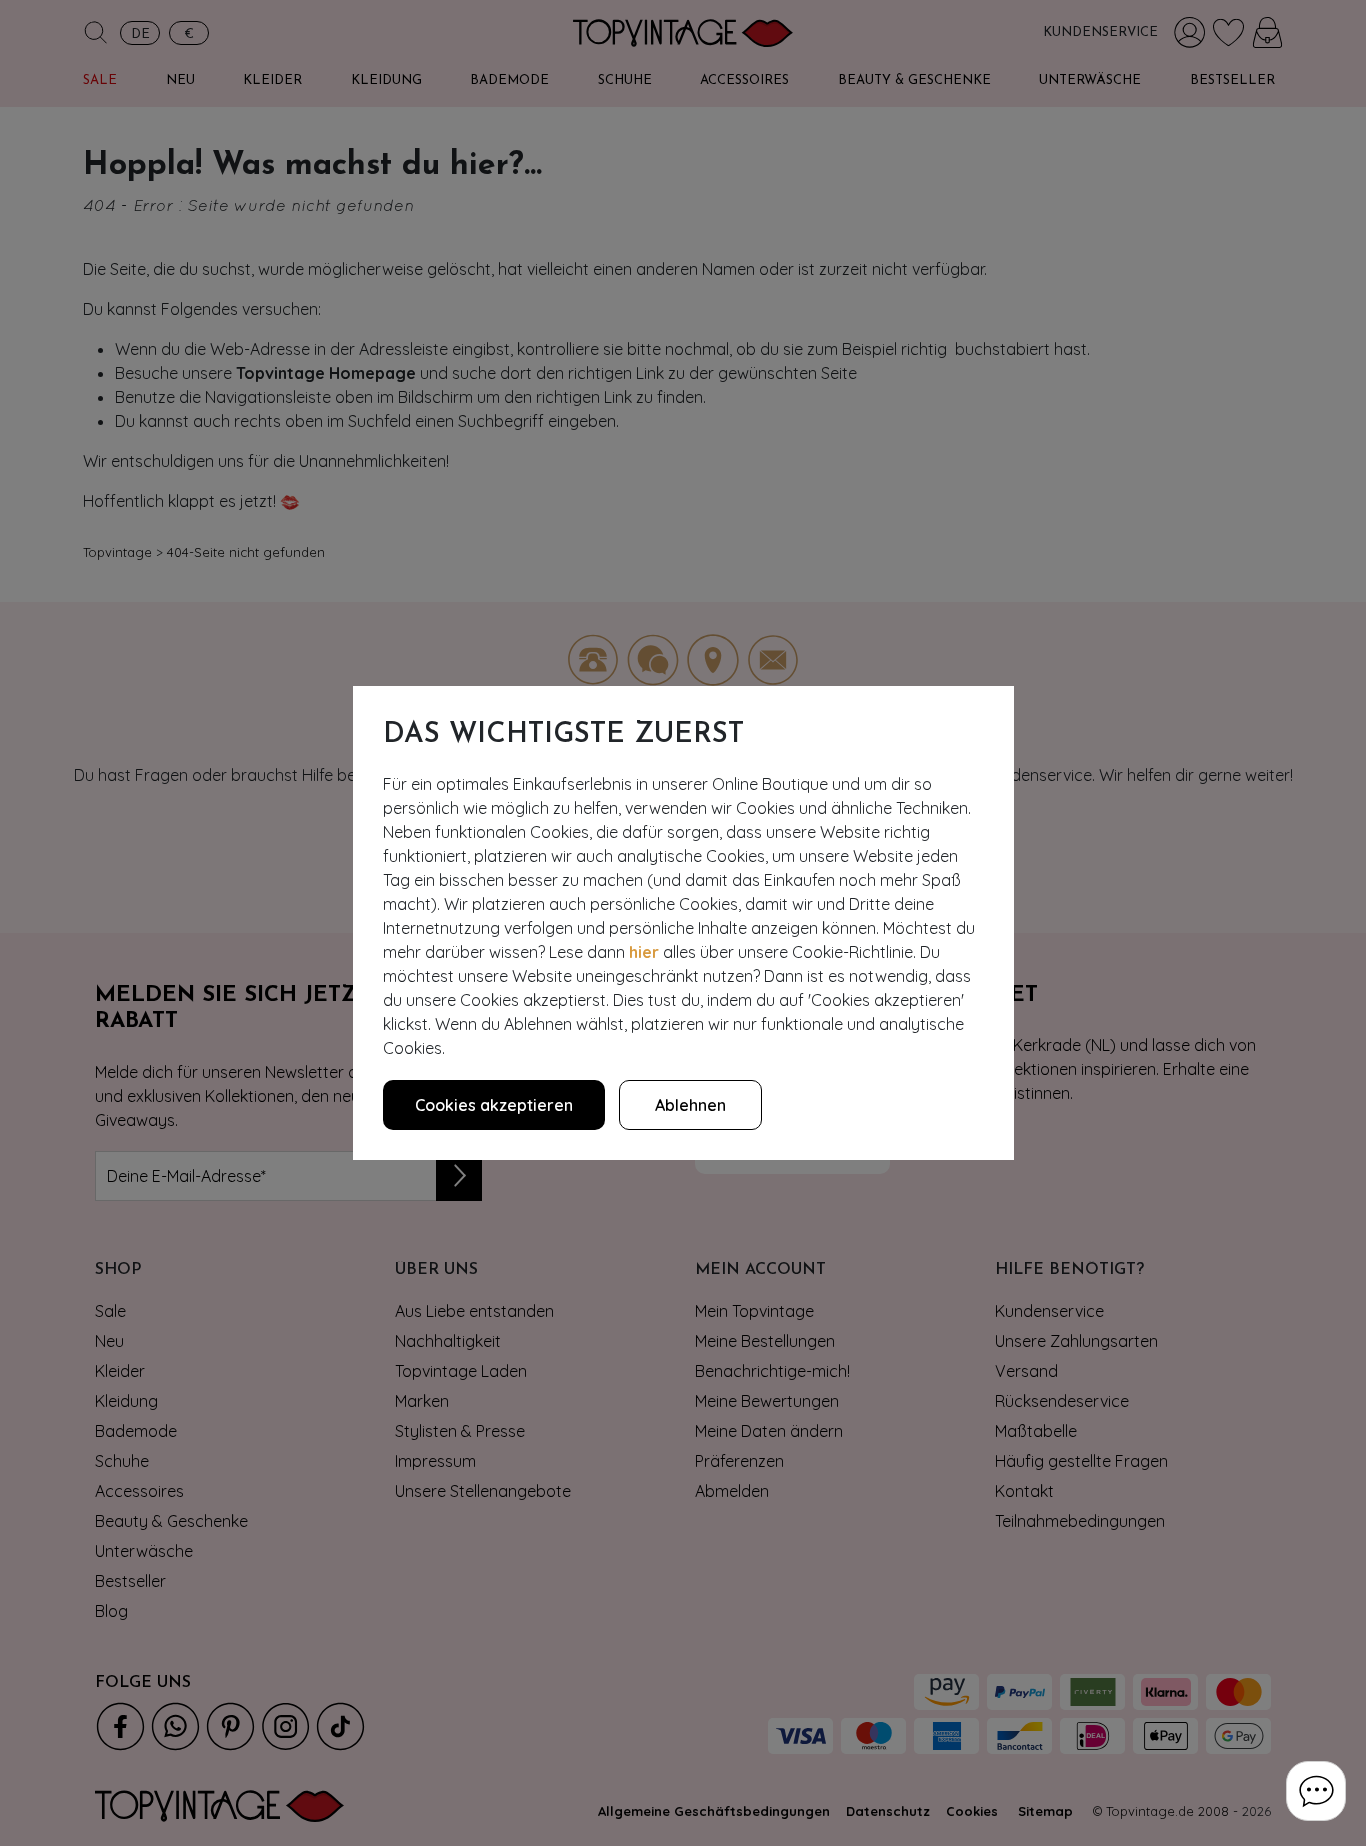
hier (644, 952)
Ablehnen (690, 1105)
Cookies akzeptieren (494, 1105)
